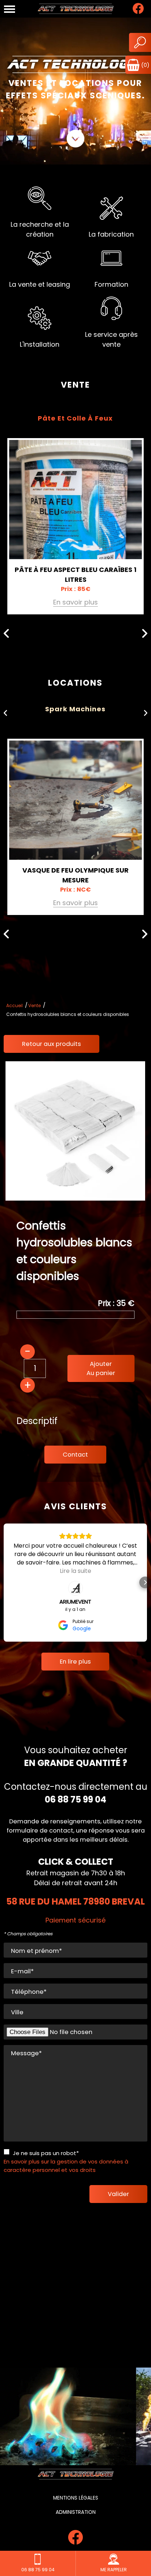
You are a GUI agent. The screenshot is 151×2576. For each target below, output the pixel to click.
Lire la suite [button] (75, 1571)
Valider (118, 2194)
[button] (6, 1582)
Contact (75, 1455)
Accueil (14, 1005)
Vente (34, 1005)
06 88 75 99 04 (75, 1799)
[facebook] (138, 12)
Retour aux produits (51, 1044)
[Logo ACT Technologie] (75, 9)
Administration (76, 2512)
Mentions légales (76, 2498)
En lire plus (75, 1662)
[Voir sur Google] (75, 1588)
